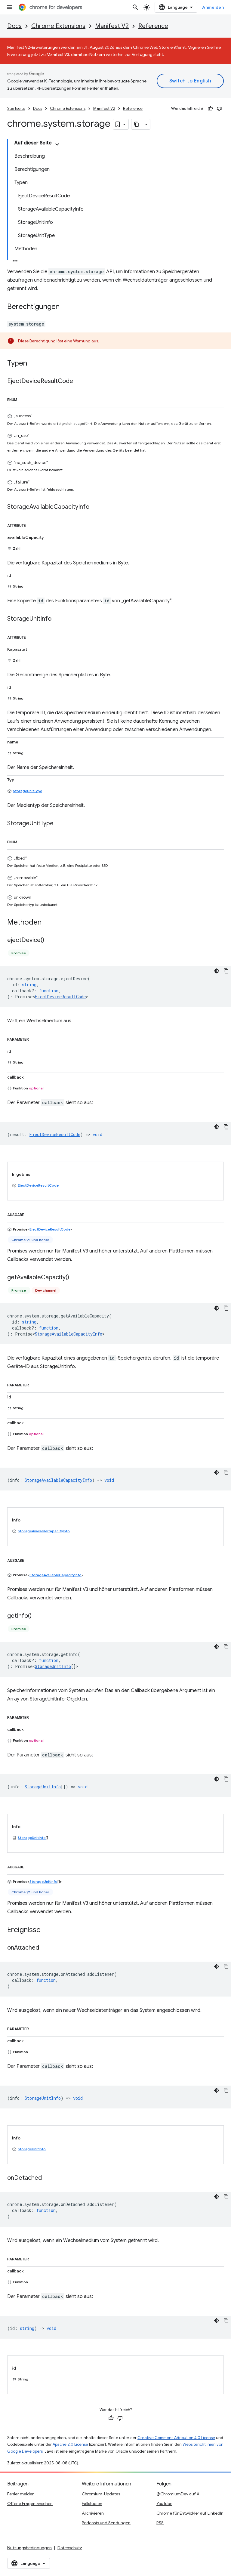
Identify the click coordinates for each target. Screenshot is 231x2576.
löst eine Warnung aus (77, 341)
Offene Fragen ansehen (30, 2503)
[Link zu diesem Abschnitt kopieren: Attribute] (32, 524)
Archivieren (93, 2513)
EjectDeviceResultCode (60, 997)
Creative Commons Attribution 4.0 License (176, 2438)
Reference (153, 26)
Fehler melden (21, 2494)
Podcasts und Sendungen (106, 2523)
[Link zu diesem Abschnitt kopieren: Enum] (23, 399)
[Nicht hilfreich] (219, 109)
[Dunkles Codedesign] (217, 971)
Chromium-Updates (101, 2494)
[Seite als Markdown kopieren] (137, 124)
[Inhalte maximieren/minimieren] (57, 144)
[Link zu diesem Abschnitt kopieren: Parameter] (35, 1038)
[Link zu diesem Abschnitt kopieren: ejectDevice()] (50, 940)
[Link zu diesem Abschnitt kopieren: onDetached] (48, 2178)
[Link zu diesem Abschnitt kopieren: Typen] (33, 364)
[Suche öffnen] (135, 7)
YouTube (164, 2503)
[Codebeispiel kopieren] (226, 971)
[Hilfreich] (210, 109)
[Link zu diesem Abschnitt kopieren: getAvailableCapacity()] (75, 1277)
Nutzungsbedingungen (29, 2548)
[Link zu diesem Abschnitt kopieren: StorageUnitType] (60, 823)
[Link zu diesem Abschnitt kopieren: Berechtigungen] (66, 307)
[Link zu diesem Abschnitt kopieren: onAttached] (45, 1948)
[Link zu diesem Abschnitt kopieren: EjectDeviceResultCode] (79, 381)
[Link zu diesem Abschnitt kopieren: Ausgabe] (30, 1214)
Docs (14, 26)
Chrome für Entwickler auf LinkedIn (190, 2513)
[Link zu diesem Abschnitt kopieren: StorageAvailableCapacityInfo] (95, 507)
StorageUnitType (28, 791)
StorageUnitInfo (53, 1666)
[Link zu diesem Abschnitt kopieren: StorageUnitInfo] (57, 619)
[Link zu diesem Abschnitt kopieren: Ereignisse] (47, 1930)
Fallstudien (92, 2503)
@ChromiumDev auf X (178, 2494)
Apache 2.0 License (70, 2444)
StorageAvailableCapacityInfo (69, 1334)
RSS (160, 2523)
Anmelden (213, 7)
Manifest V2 (112, 26)
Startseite (16, 108)
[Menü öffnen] (10, 7)
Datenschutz (70, 2548)
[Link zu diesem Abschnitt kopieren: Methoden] (48, 922)
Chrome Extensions (58, 26)
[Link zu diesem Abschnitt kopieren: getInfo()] (38, 1616)
